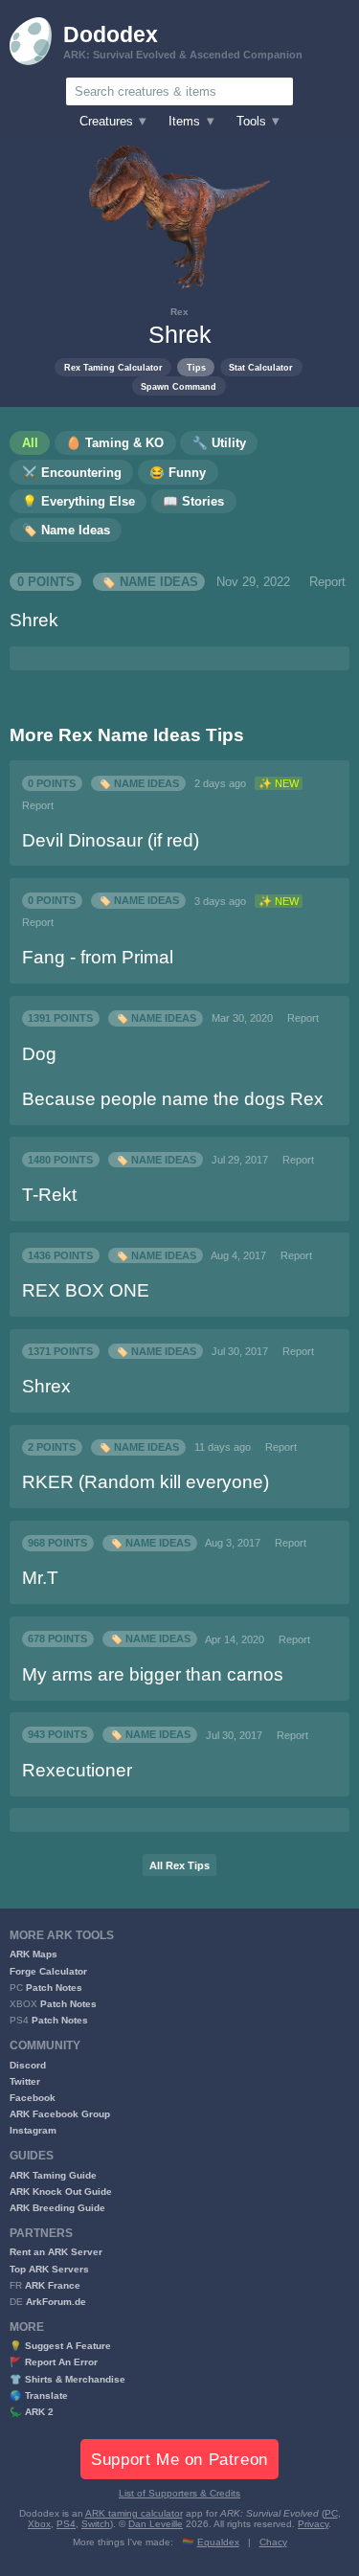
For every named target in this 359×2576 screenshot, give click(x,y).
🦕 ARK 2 (32, 2412)
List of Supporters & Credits (179, 2493)
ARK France (53, 2285)
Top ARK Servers (49, 2269)
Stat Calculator (261, 367)
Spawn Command (179, 386)
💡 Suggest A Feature (60, 2346)
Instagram (33, 2130)
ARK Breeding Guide (57, 2208)
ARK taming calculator (134, 2513)
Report (327, 582)
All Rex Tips (179, 1865)
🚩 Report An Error (54, 2362)
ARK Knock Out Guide (61, 2192)
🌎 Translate (39, 2395)
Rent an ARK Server (56, 2252)
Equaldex (218, 2542)
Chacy (273, 2542)
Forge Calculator (48, 1971)
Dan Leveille (156, 2524)
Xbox (39, 2524)
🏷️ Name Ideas (149, 582)
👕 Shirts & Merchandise (67, 2379)
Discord (28, 2065)
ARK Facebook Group (60, 2114)
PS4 (66, 2524)
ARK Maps (34, 1954)
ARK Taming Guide (53, 2175)
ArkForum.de (56, 2302)
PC (331, 2513)
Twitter (25, 2081)
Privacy (313, 2524)
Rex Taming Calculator (113, 367)
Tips (196, 367)
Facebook (33, 2098)
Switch (96, 2524)
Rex (179, 312)
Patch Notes (54, 1988)
